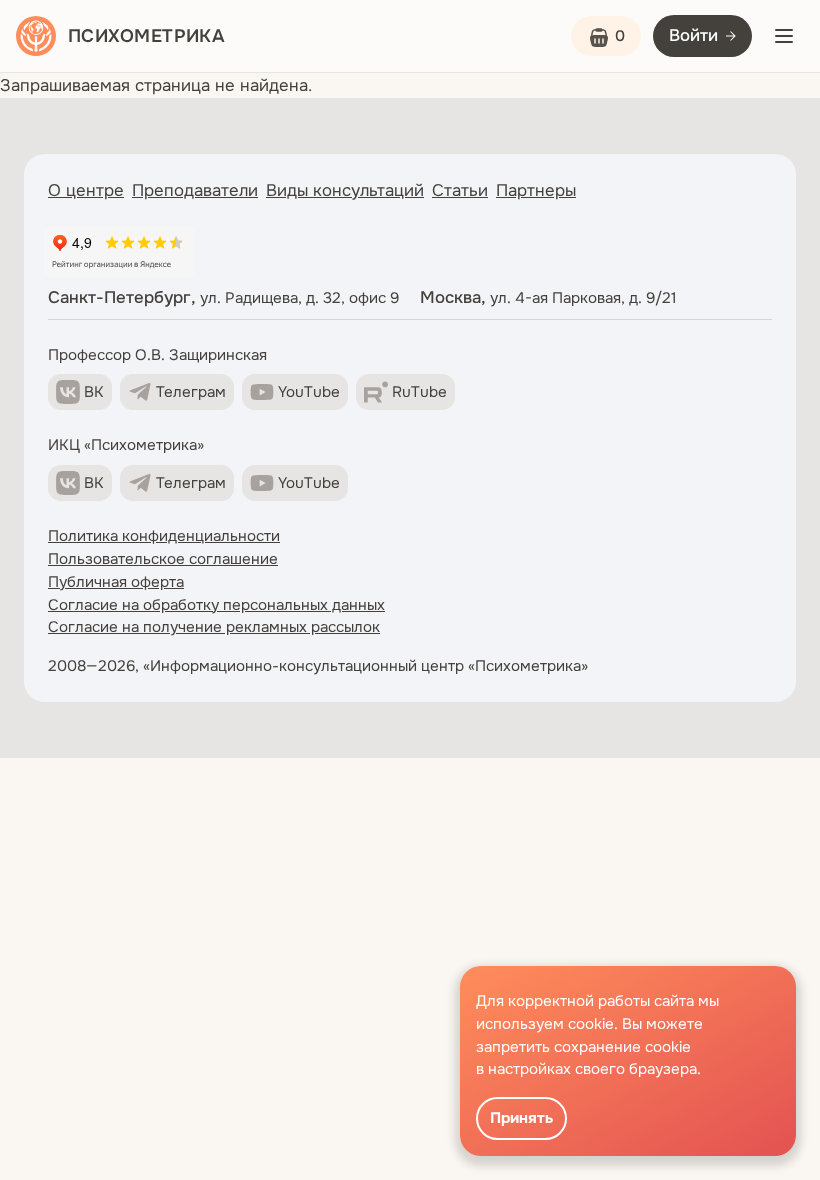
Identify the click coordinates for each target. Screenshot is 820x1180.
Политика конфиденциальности (164, 536)
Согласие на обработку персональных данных (216, 605)
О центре (86, 190)
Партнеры (536, 190)
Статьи (460, 190)
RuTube (419, 392)
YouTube (309, 392)
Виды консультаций (345, 190)
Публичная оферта (116, 582)
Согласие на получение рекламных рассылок (214, 627)
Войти (693, 35)
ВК (94, 392)
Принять (521, 1118)
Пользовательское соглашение (163, 559)
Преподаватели (195, 190)
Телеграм (191, 392)
